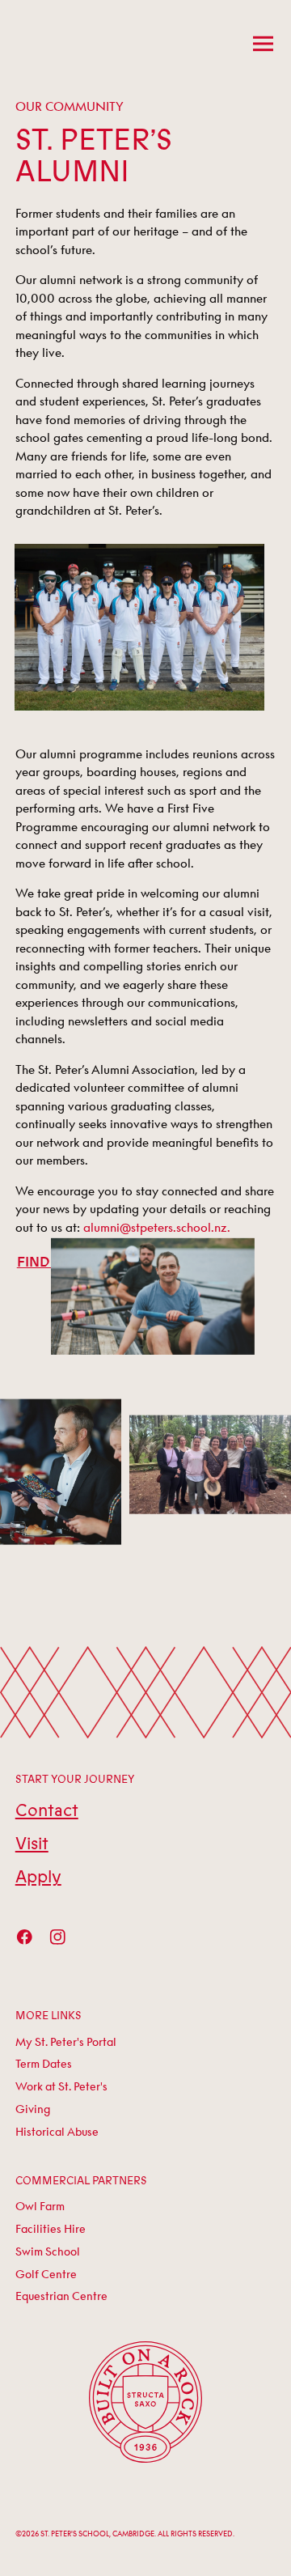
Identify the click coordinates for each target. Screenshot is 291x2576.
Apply (38, 1877)
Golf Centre (46, 2274)
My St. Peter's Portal (66, 2042)
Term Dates (44, 2064)
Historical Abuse (57, 2132)
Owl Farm (40, 2206)
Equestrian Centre (61, 2296)
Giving (33, 2109)
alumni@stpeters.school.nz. (157, 1227)
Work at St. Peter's (61, 2086)
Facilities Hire (51, 2229)
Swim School (48, 2251)
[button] (261, 43)
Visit (32, 1844)
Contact (47, 1811)
